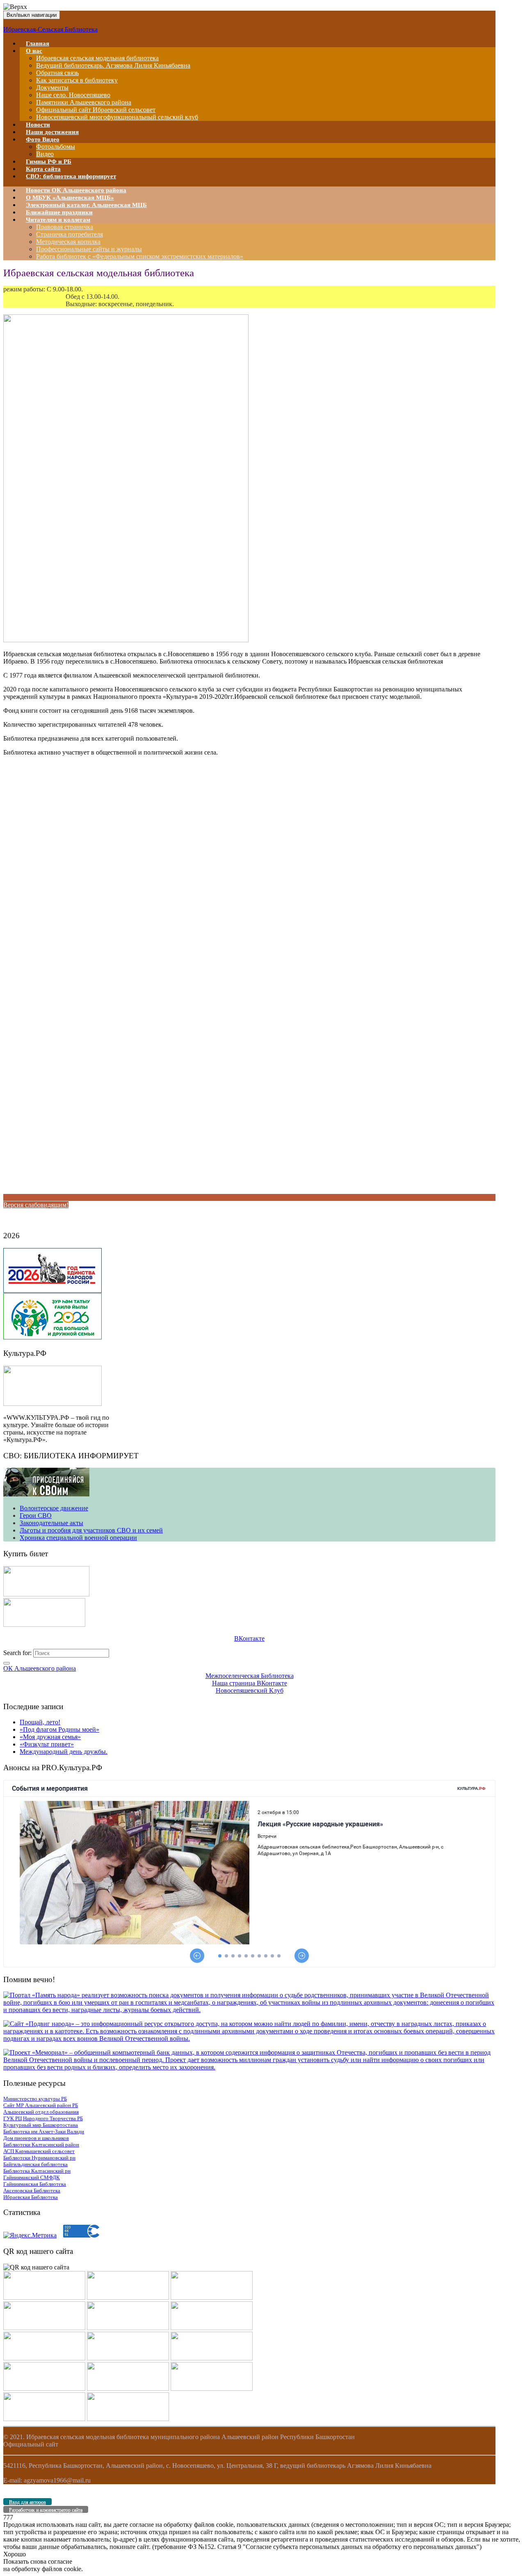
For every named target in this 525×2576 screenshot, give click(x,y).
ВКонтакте (249, 1638)
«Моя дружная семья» (50, 1737)
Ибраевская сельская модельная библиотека (97, 58)
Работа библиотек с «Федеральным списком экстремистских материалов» (140, 256)
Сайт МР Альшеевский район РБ (41, 2105)
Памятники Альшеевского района (84, 102)
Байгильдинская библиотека (35, 2164)
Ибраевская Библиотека (31, 2197)
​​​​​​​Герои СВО (36, 1515)
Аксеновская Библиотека (32, 2191)
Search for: (17, 1653)
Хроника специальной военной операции (78, 1538)
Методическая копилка (68, 242)
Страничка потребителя (70, 234)
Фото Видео (43, 139)
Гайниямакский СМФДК (32, 2177)
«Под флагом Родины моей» (59, 1729)
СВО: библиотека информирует (71, 176)
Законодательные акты (51, 1523)
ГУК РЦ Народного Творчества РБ (43, 2118)
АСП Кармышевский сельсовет (39, 2151)
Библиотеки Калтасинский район (41, 2145)
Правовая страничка (65, 227)
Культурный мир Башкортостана (41, 2125)
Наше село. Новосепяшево (73, 95)
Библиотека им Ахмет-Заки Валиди (44, 2132)
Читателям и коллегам (58, 220)
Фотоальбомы (56, 147)
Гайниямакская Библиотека (35, 2184)
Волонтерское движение (54, 1508)
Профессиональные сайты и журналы (89, 249)
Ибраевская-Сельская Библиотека (50, 29)
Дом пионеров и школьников (36, 2138)
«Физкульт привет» (47, 1744)
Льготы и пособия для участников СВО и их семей (91, 1530)
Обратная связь (57, 73)
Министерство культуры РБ (35, 2099)
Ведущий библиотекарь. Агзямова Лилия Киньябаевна (113, 65)
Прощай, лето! (40, 1722)
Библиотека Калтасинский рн (37, 2171)
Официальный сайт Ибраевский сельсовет (96, 110)
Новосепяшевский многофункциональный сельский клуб (117, 117)
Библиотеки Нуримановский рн (39, 2158)
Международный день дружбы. (64, 1752)
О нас (34, 51)
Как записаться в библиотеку (77, 80)
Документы (52, 88)
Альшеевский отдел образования (41, 2112)
